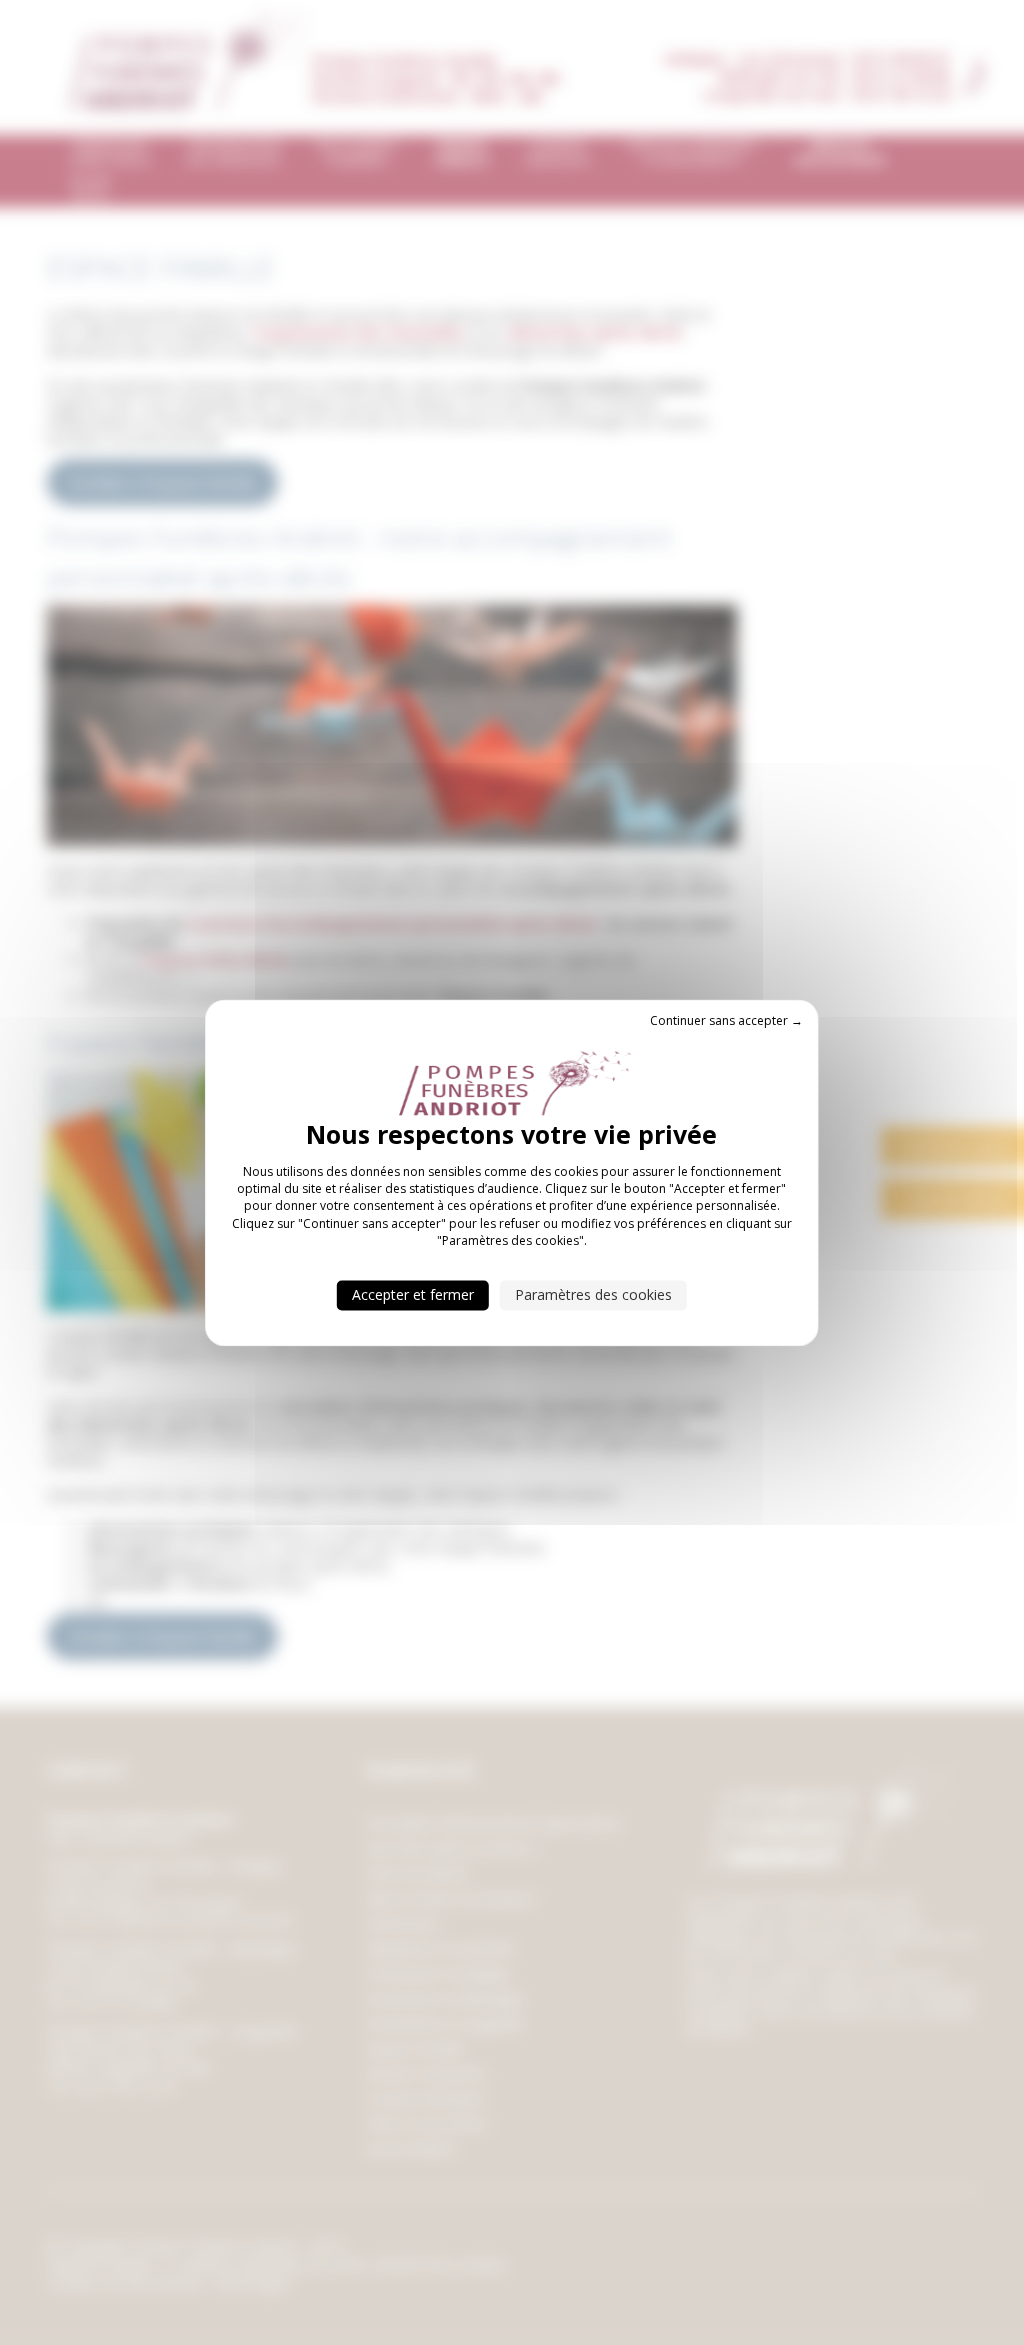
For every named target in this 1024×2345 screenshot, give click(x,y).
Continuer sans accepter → (726, 1020)
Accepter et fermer (413, 1294)
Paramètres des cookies (593, 1294)
